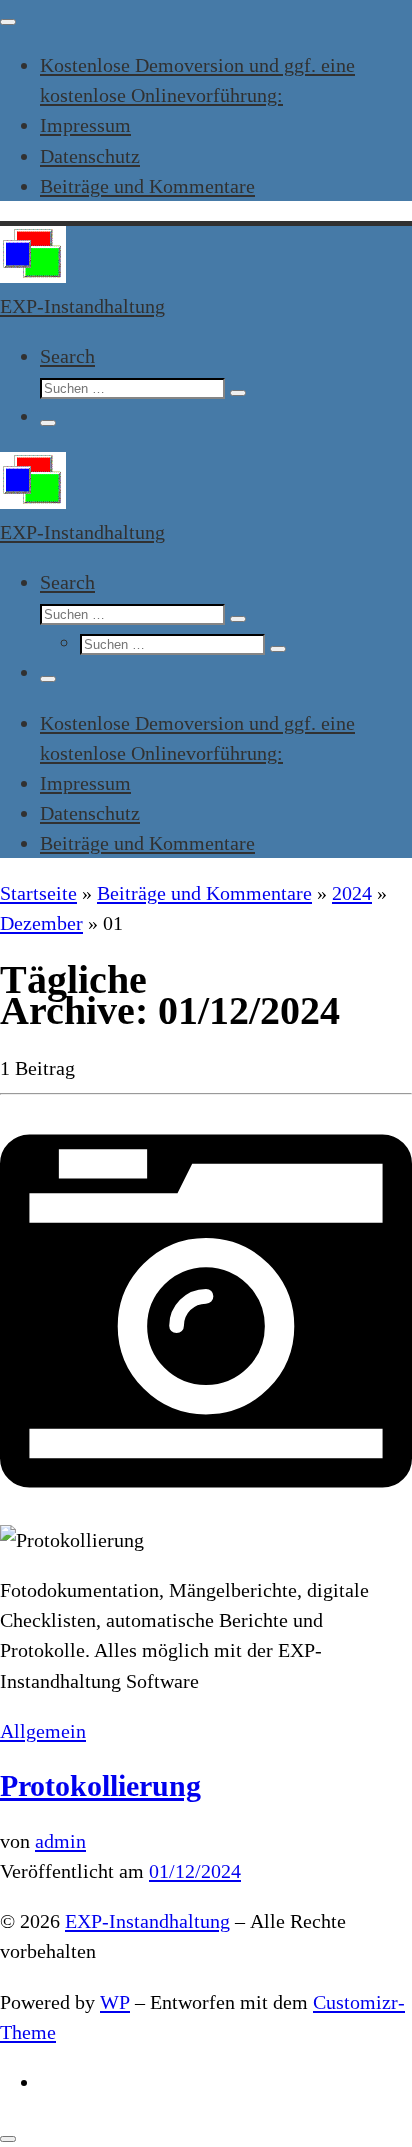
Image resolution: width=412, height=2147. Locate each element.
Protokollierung (100, 1786)
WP (115, 2002)
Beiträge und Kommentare (204, 893)
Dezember (41, 923)
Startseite (38, 893)
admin (60, 1841)
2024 (352, 893)
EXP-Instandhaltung (147, 1921)
